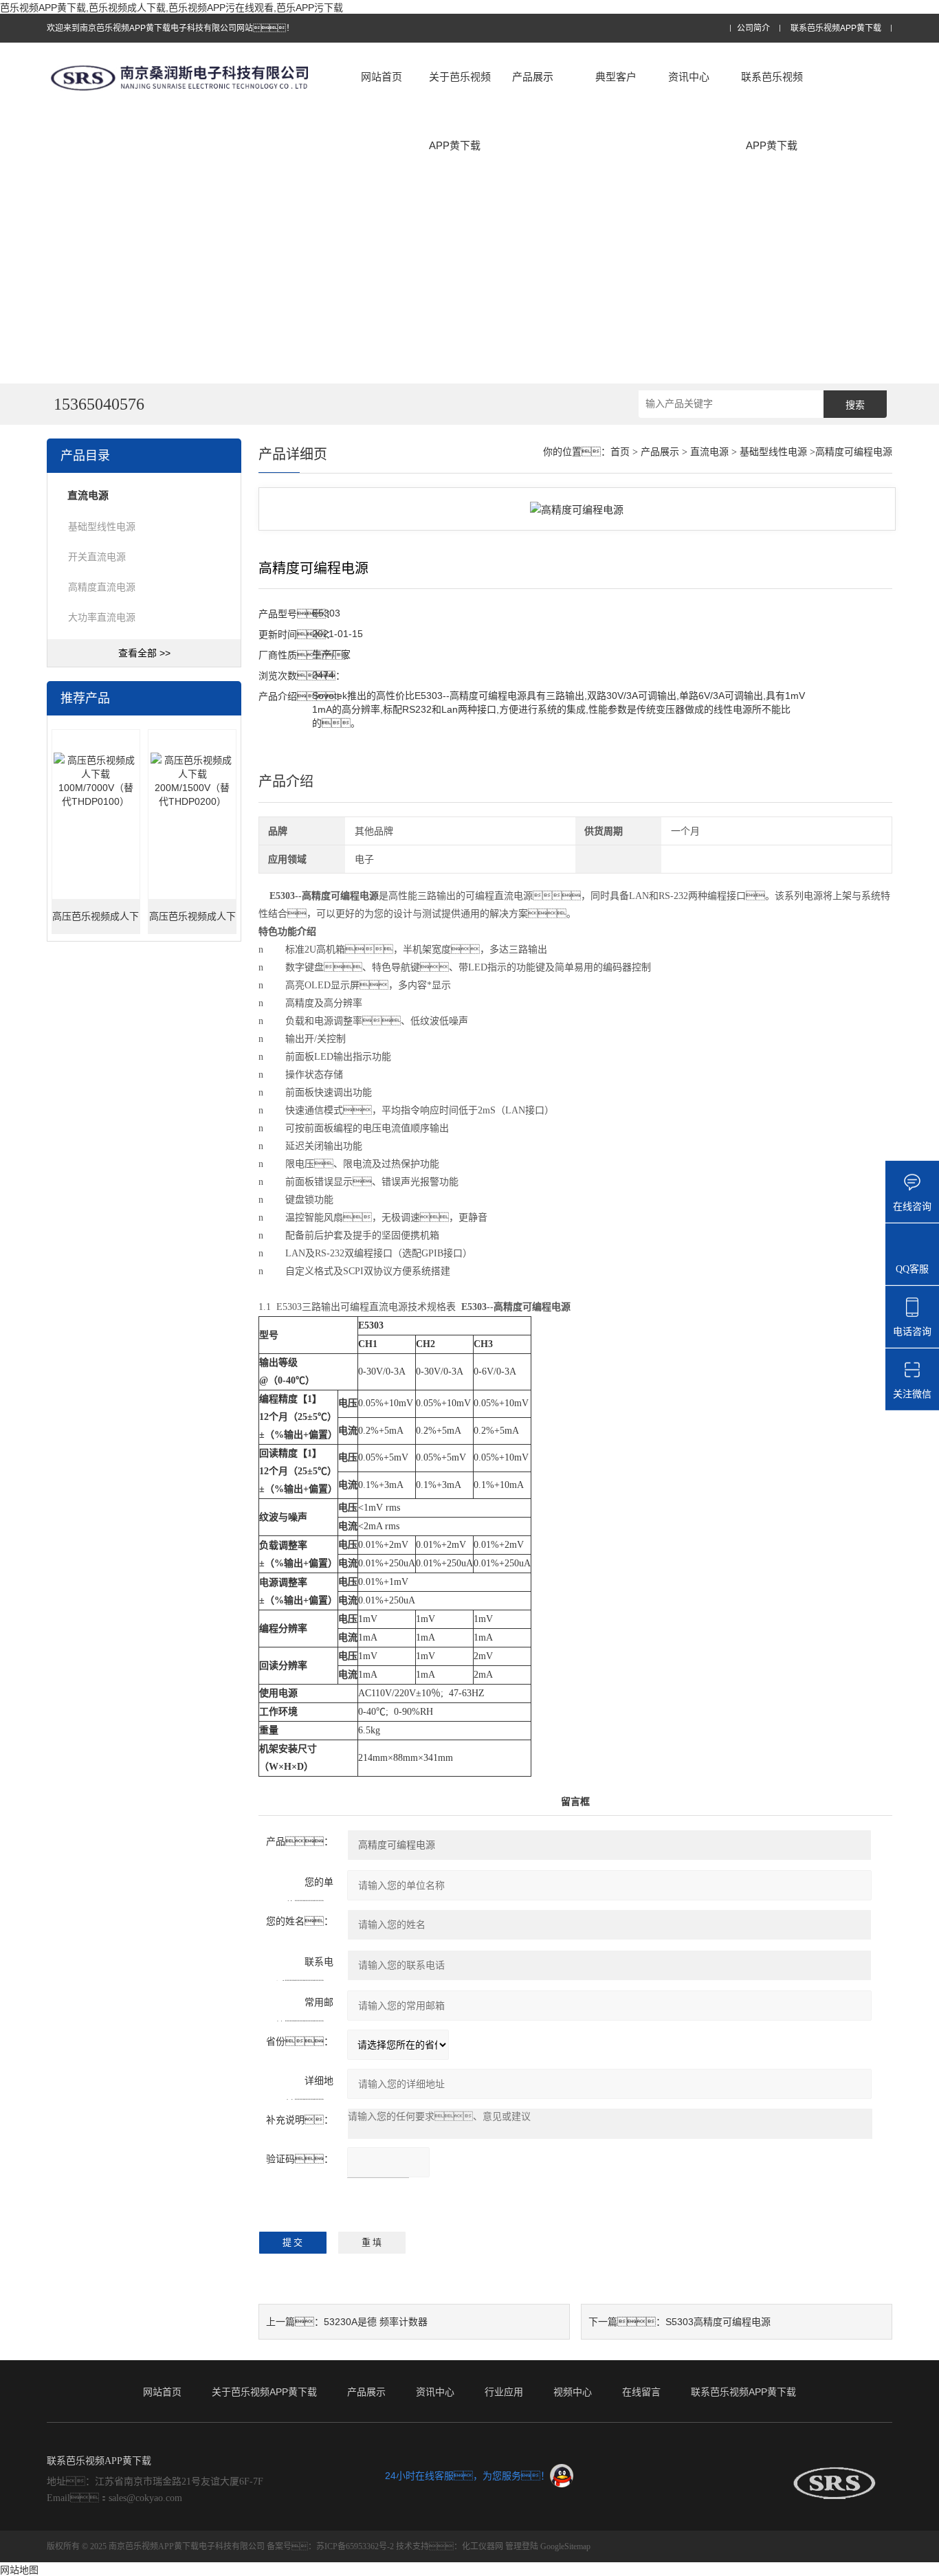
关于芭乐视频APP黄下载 (460, 111)
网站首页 (382, 77)
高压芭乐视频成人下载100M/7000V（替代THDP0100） (96, 923)
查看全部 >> (144, 653)
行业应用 (504, 2392)
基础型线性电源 (102, 526)
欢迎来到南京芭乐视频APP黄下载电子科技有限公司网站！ (170, 28)
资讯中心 (689, 77)
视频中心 (573, 2392)
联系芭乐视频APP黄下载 (836, 29)
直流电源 (709, 452)
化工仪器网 (483, 2546)
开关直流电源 (97, 557)
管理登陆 (522, 2546)
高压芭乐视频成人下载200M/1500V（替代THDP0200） (192, 923)
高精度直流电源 (102, 587)
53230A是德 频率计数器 (376, 2322)
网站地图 (19, 2570)
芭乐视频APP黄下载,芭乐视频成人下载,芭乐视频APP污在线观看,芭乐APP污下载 (172, 8)
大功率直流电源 (102, 617)
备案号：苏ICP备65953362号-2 (330, 2546)
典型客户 (616, 77)
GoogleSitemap (565, 2546)
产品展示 (533, 77)
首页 (620, 452)
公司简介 (753, 29)
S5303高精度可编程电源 (718, 2322)
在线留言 (641, 2392)
